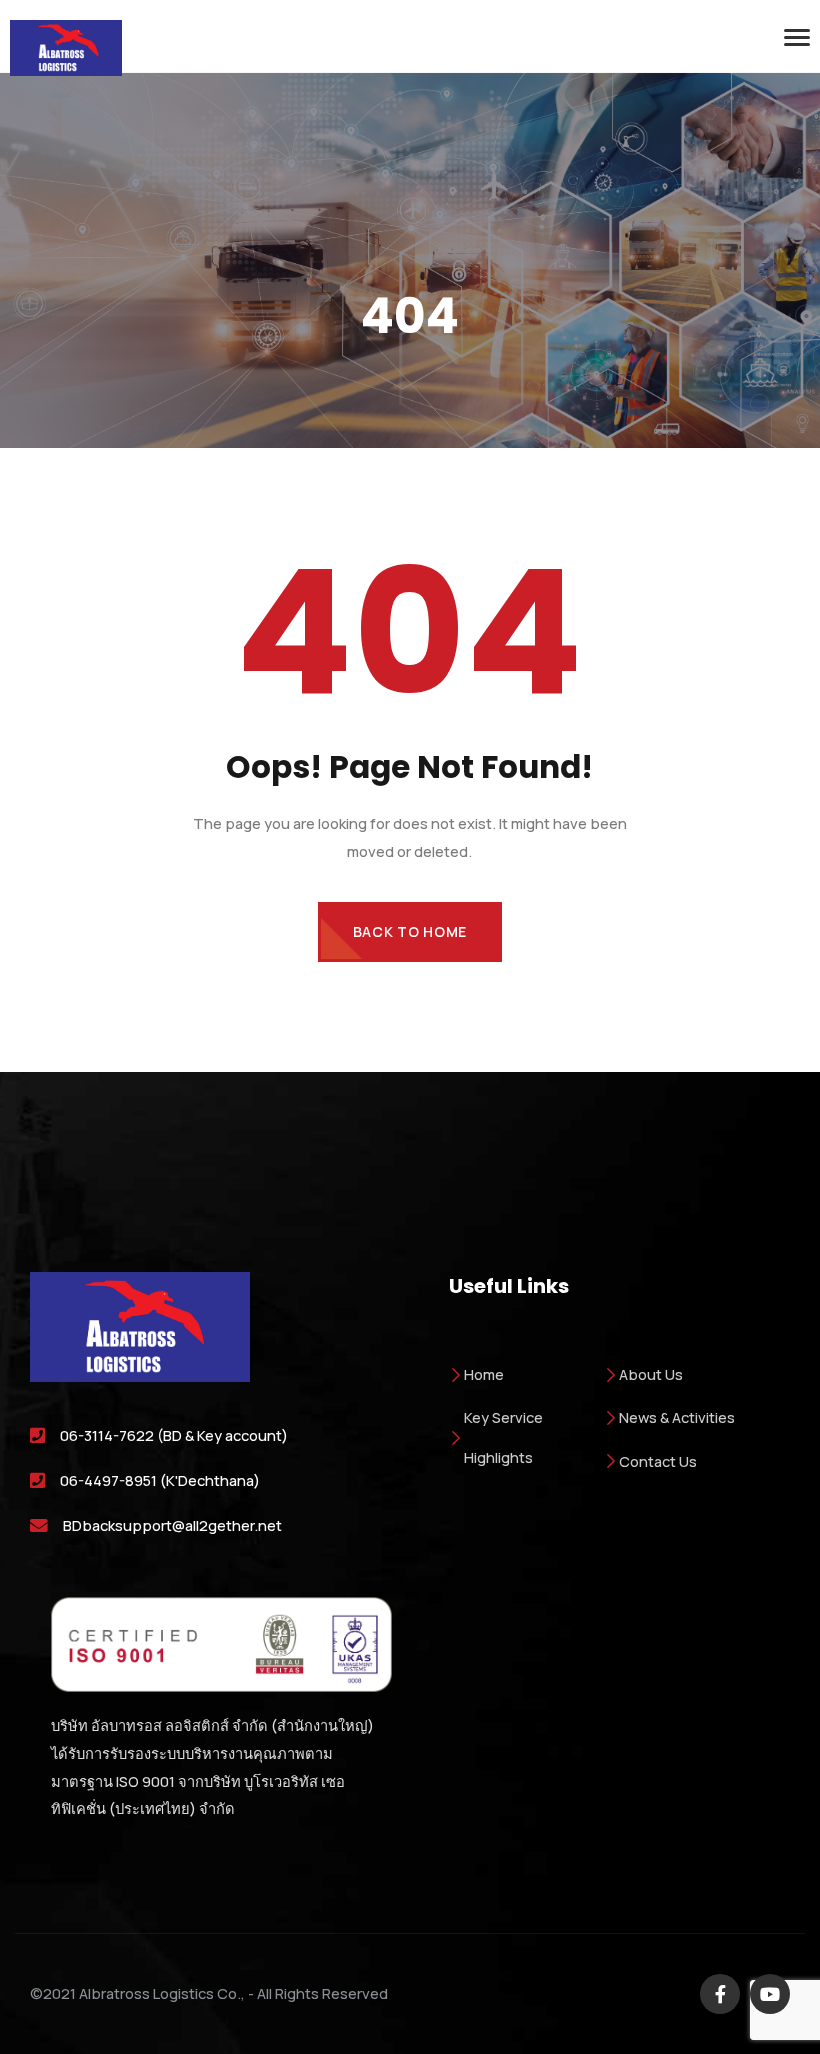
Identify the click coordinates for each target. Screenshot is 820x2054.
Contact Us (658, 1461)
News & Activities (677, 1417)
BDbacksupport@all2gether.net (172, 1525)
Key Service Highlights (503, 1436)
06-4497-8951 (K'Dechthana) (160, 1480)
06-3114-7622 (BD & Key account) (174, 1435)
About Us (651, 1374)
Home (484, 1374)
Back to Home (410, 931)
